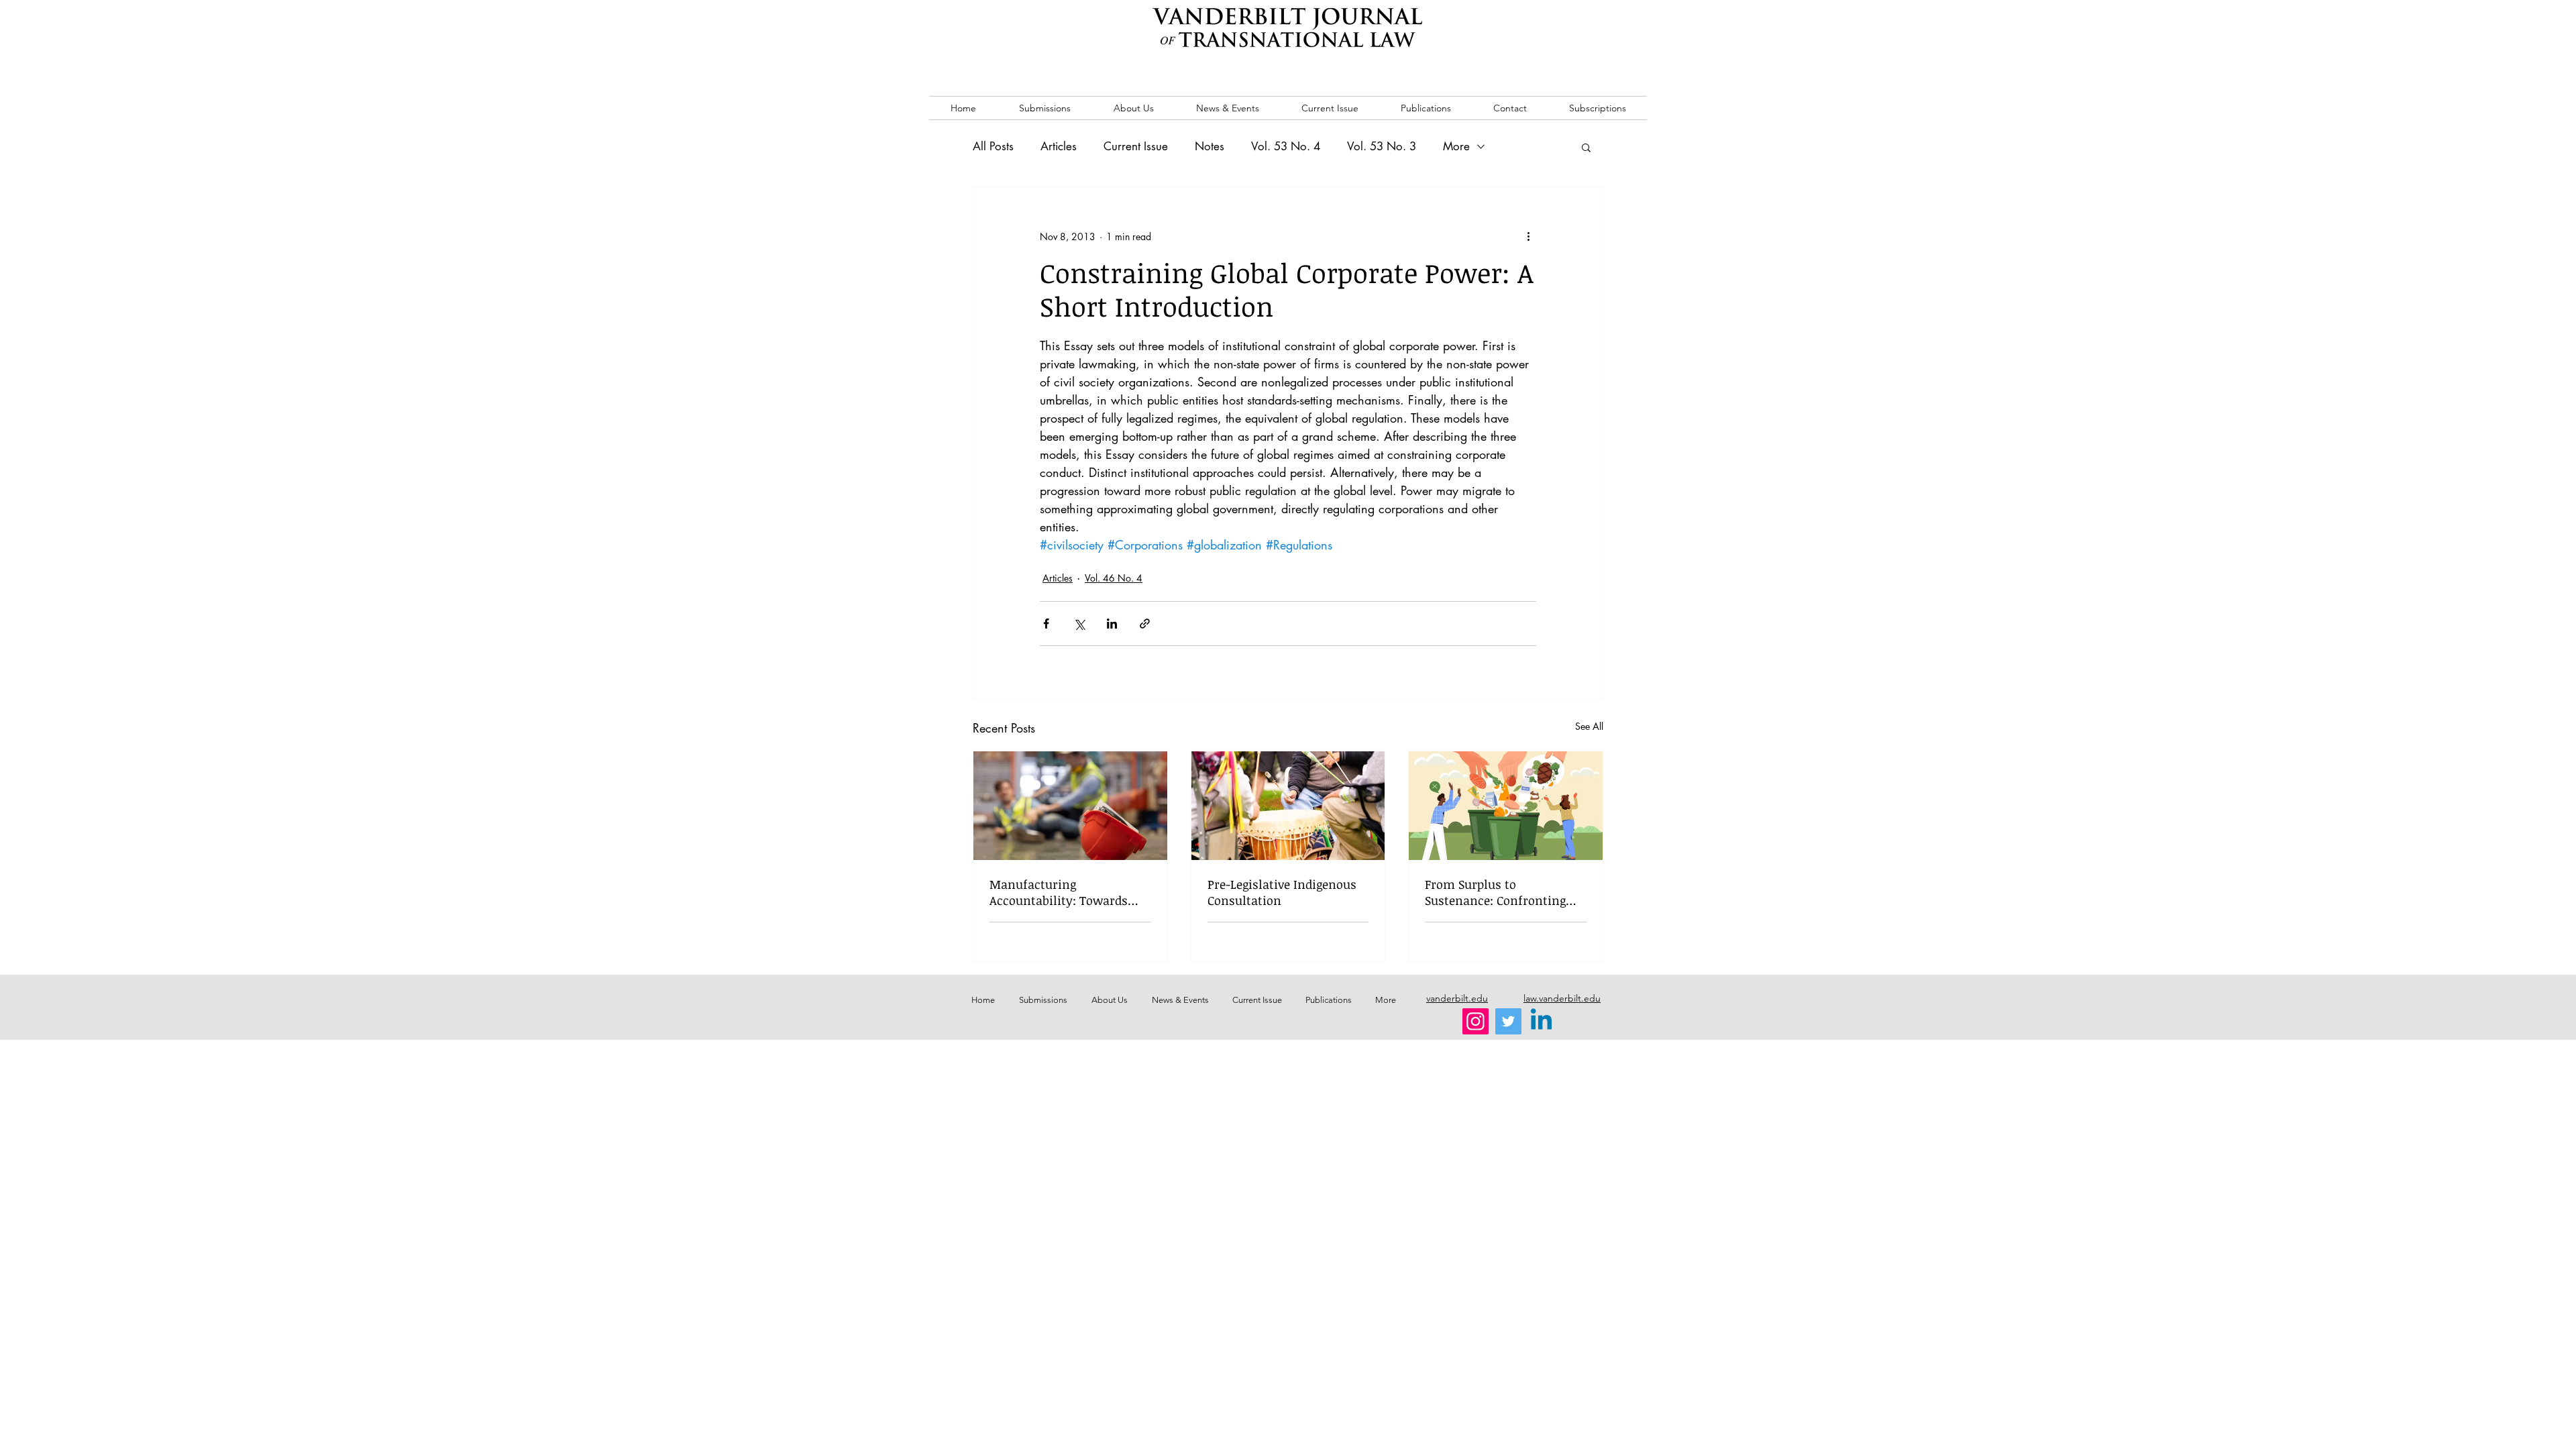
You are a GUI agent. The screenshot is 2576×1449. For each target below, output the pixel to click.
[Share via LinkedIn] (1112, 624)
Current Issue (1136, 146)
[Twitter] (1508, 1021)
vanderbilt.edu (1457, 998)
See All (1589, 726)
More (1456, 146)
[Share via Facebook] (1046, 624)
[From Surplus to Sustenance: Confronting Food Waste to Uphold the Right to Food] (1506, 806)
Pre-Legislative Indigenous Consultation (1282, 892)
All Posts (993, 146)
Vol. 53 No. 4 (1286, 146)
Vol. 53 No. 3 (1382, 146)
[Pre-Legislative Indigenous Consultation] (1288, 806)
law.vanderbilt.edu (1562, 998)
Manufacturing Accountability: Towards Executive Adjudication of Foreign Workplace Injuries (1066, 892)
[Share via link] (1145, 624)
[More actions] (1528, 236)
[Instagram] (1475, 1021)
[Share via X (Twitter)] (1079, 624)
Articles (1059, 146)
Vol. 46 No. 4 (1114, 578)
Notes (1210, 146)
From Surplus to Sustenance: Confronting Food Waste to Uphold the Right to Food (1498, 892)
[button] (1586, 147)
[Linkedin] (1541, 1021)
